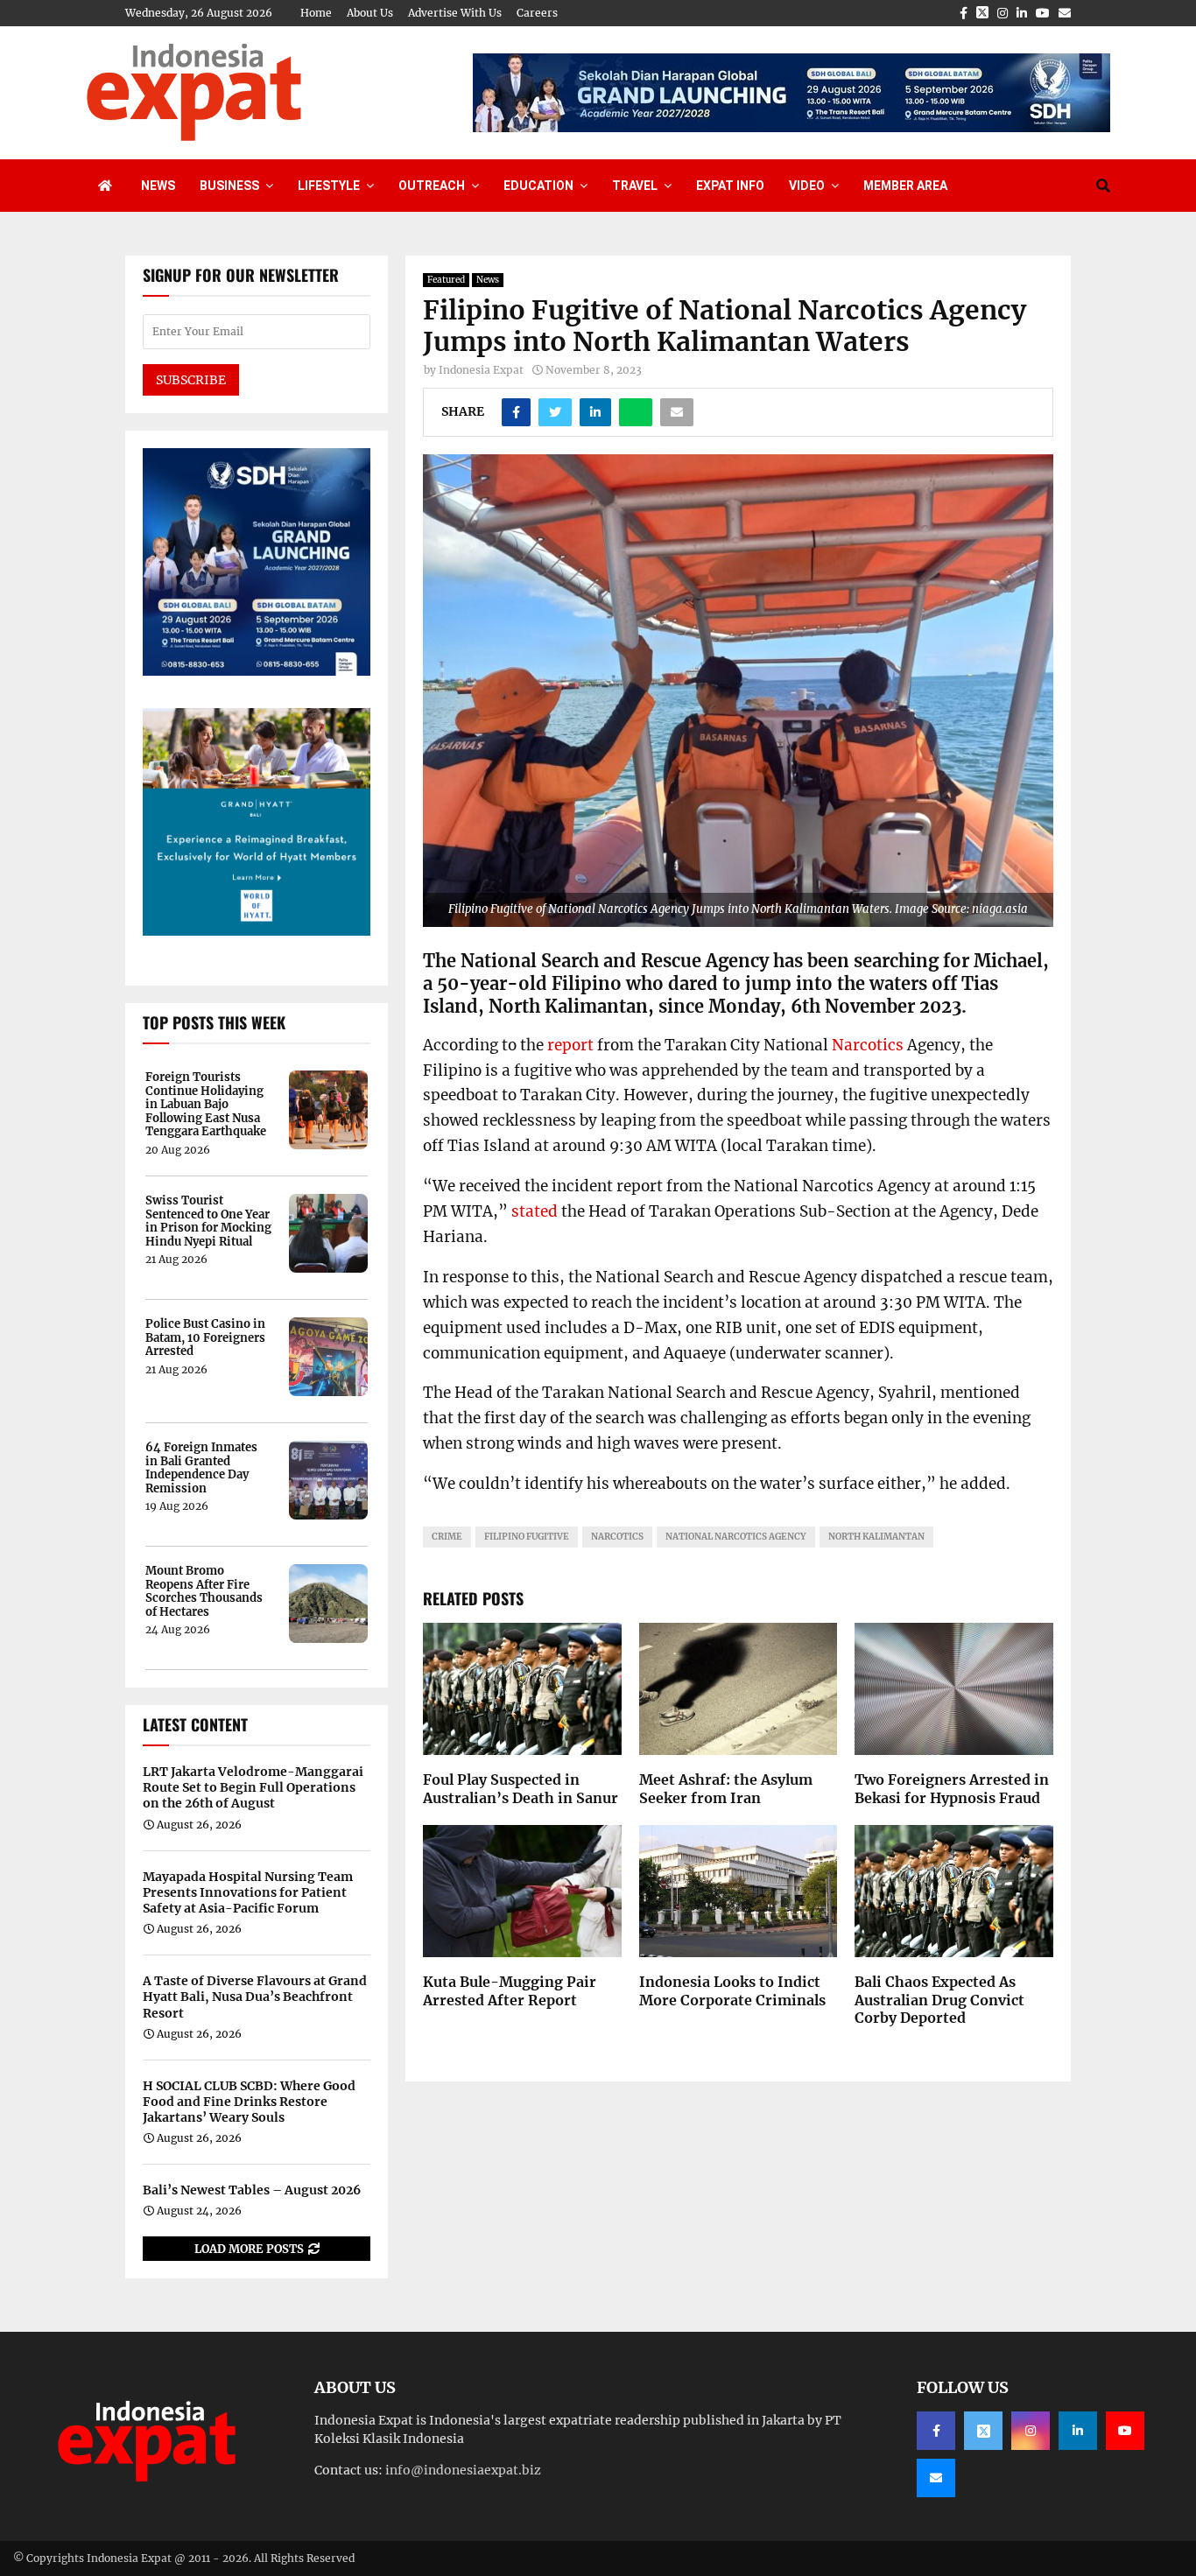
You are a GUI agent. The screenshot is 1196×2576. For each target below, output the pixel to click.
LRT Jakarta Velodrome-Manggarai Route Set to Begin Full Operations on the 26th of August (253, 1787)
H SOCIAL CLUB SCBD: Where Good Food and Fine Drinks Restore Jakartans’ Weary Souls (249, 2102)
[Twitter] (983, 2431)
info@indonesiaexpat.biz (463, 2470)
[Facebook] (936, 2431)
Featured (446, 280)
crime (447, 1537)
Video (807, 186)
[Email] (936, 2478)
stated (535, 1211)
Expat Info (730, 186)
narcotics (617, 1537)
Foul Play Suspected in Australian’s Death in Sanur (521, 1789)
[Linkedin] (1078, 2431)
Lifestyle (329, 186)
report (570, 1045)
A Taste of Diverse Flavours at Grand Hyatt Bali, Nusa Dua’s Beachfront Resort (255, 1997)
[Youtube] (1125, 2431)
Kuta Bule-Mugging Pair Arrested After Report (510, 1991)
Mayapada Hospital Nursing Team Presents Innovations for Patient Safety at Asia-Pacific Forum (248, 1892)
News (158, 186)
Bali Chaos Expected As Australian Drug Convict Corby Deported (939, 2000)
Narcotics (868, 1045)
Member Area (905, 186)
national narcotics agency (736, 1537)
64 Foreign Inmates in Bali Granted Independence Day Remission (201, 1468)
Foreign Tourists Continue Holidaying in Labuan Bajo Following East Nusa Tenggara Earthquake (206, 1105)
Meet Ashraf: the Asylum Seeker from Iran (726, 1789)
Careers (537, 13)
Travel (635, 186)
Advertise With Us (455, 13)
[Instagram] (1031, 2431)
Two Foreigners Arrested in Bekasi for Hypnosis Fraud (952, 1789)
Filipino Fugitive (527, 1537)
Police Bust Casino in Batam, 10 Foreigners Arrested (205, 1338)
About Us (370, 13)
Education (538, 186)
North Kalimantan (876, 1537)
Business (229, 186)
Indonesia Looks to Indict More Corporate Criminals (732, 1991)
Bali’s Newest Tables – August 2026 (252, 2190)
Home (316, 13)
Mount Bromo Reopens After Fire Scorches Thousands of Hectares (204, 1591)
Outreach (432, 186)
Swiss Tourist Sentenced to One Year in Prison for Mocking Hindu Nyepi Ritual (208, 1221)
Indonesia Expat (481, 370)
